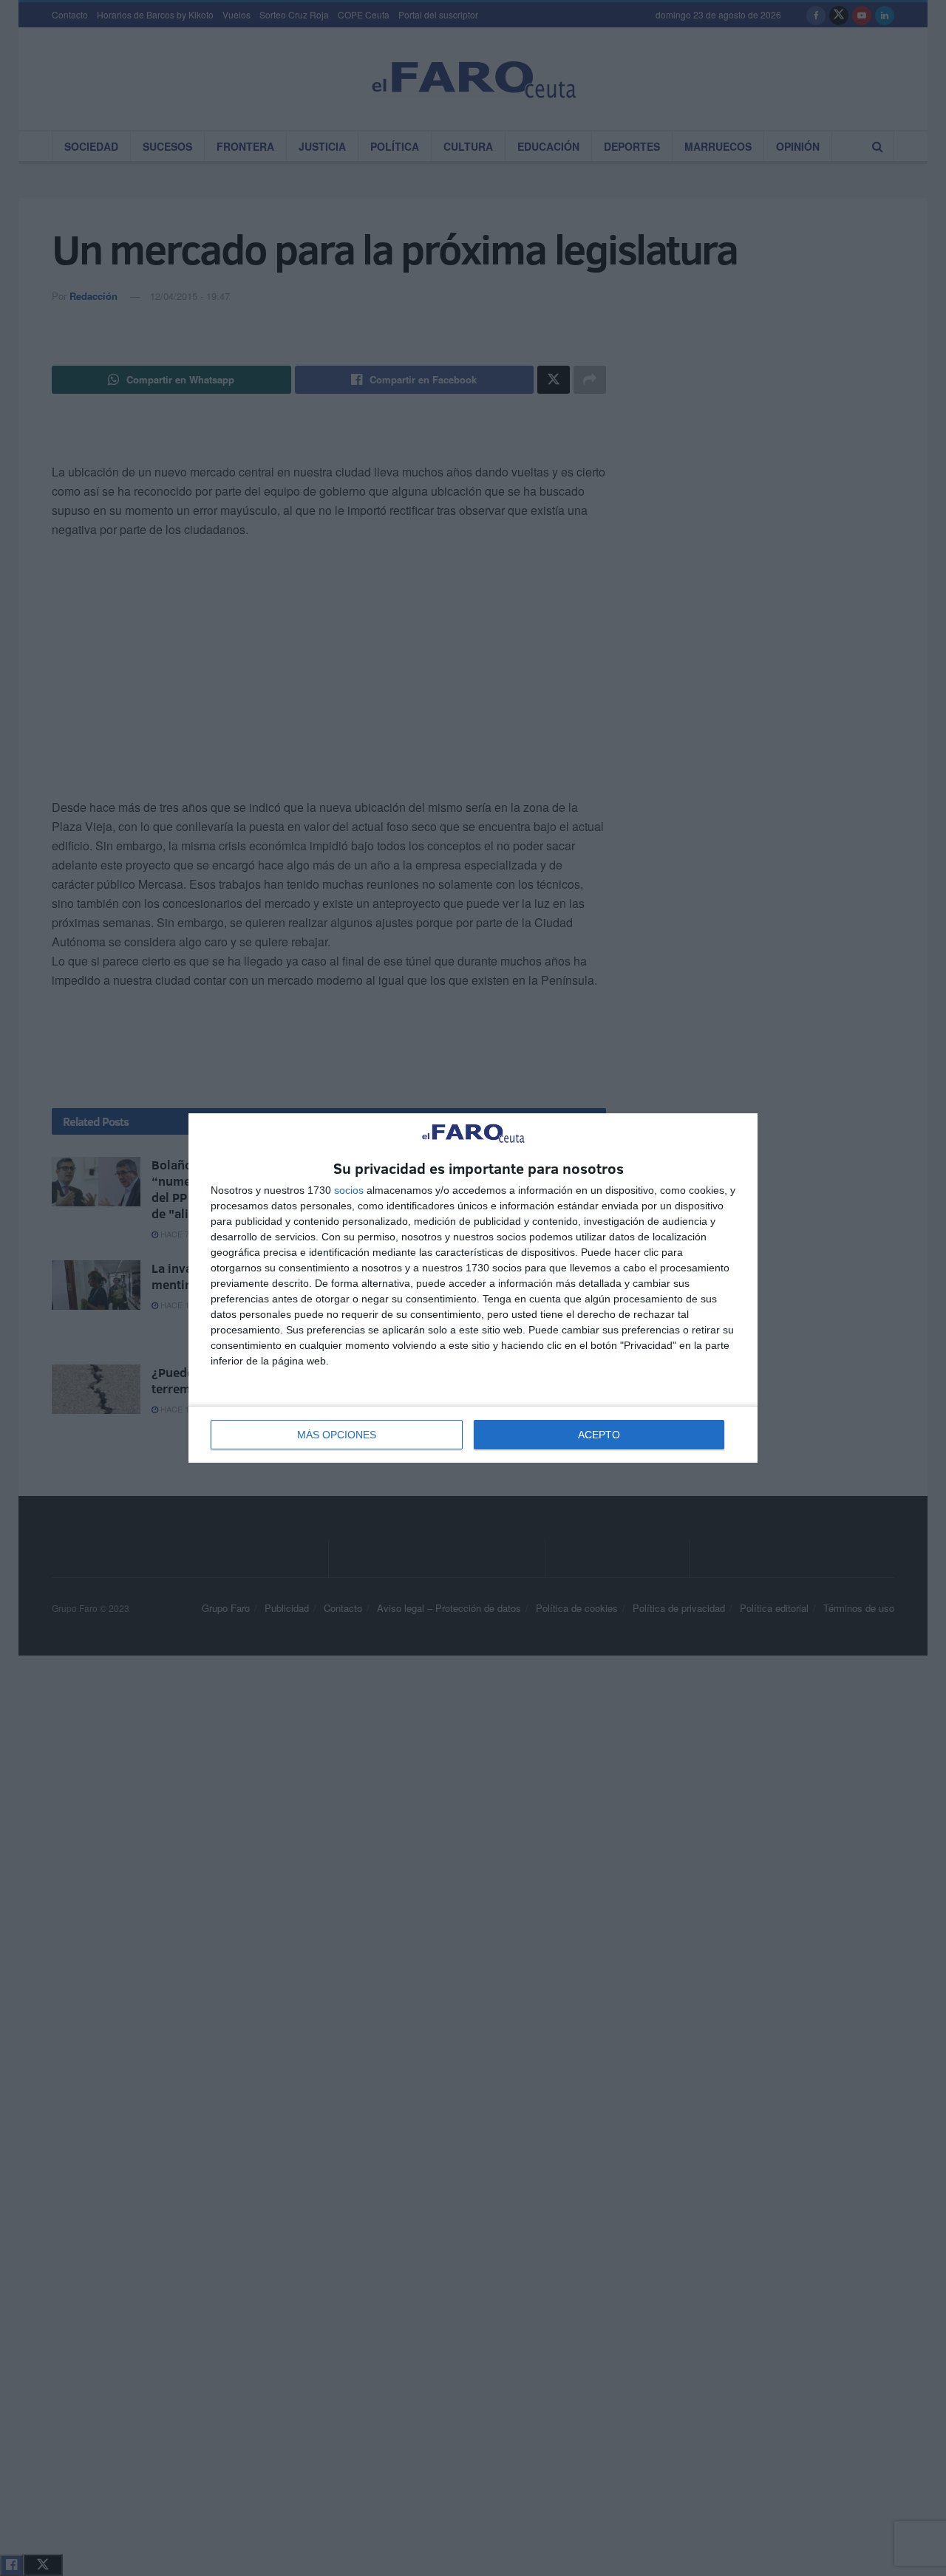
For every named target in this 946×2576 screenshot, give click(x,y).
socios (349, 1190)
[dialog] (473, 1288)
